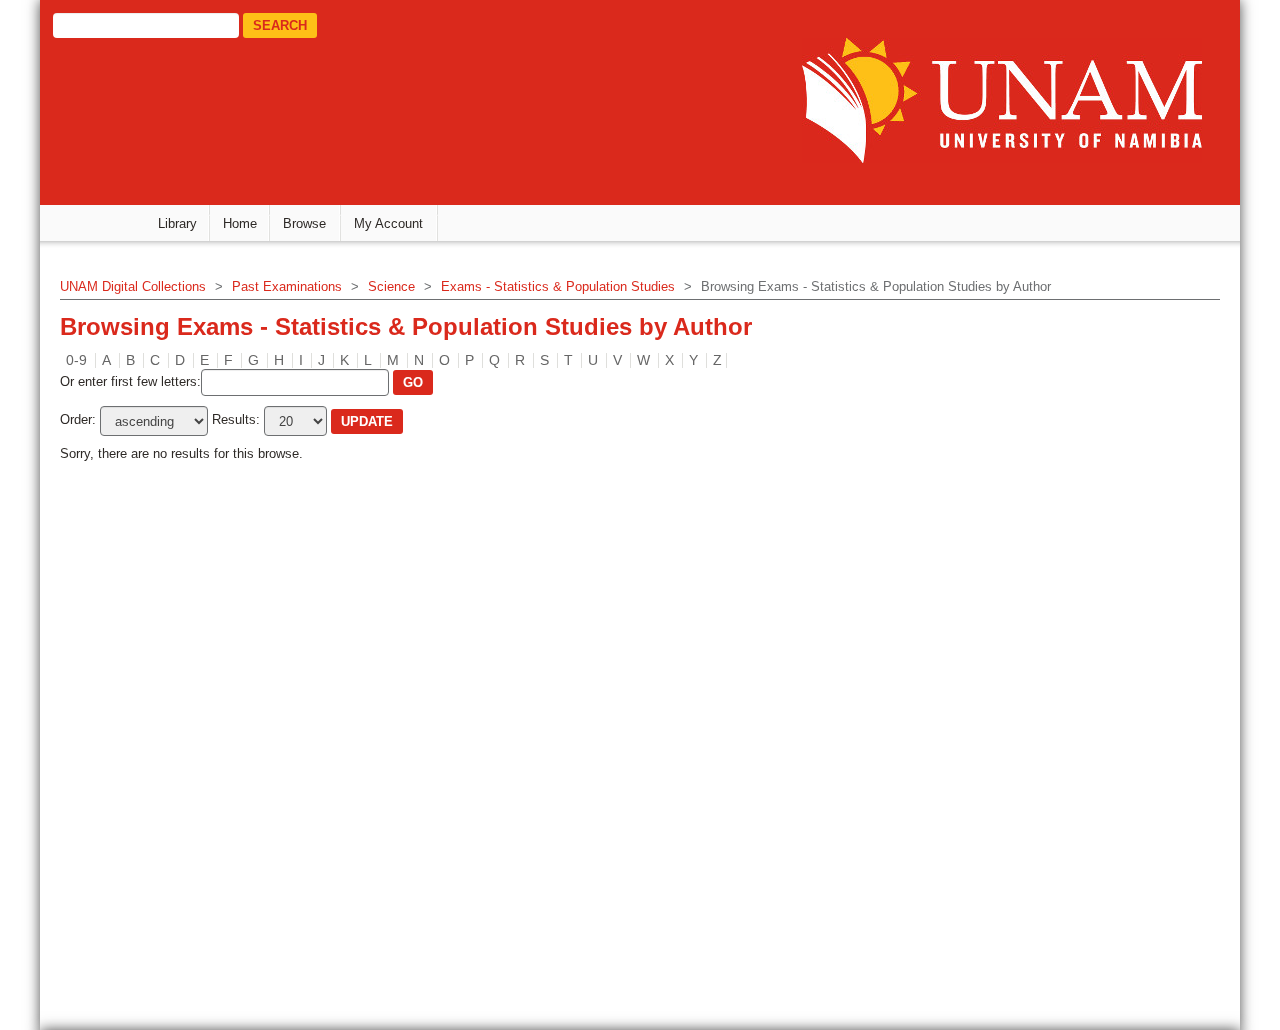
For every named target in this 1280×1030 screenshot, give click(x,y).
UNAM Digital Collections (133, 286)
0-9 (76, 360)
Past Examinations (287, 286)
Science (391, 286)
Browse (304, 223)
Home (240, 223)
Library (177, 223)
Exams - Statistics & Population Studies (558, 286)
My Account (388, 223)
